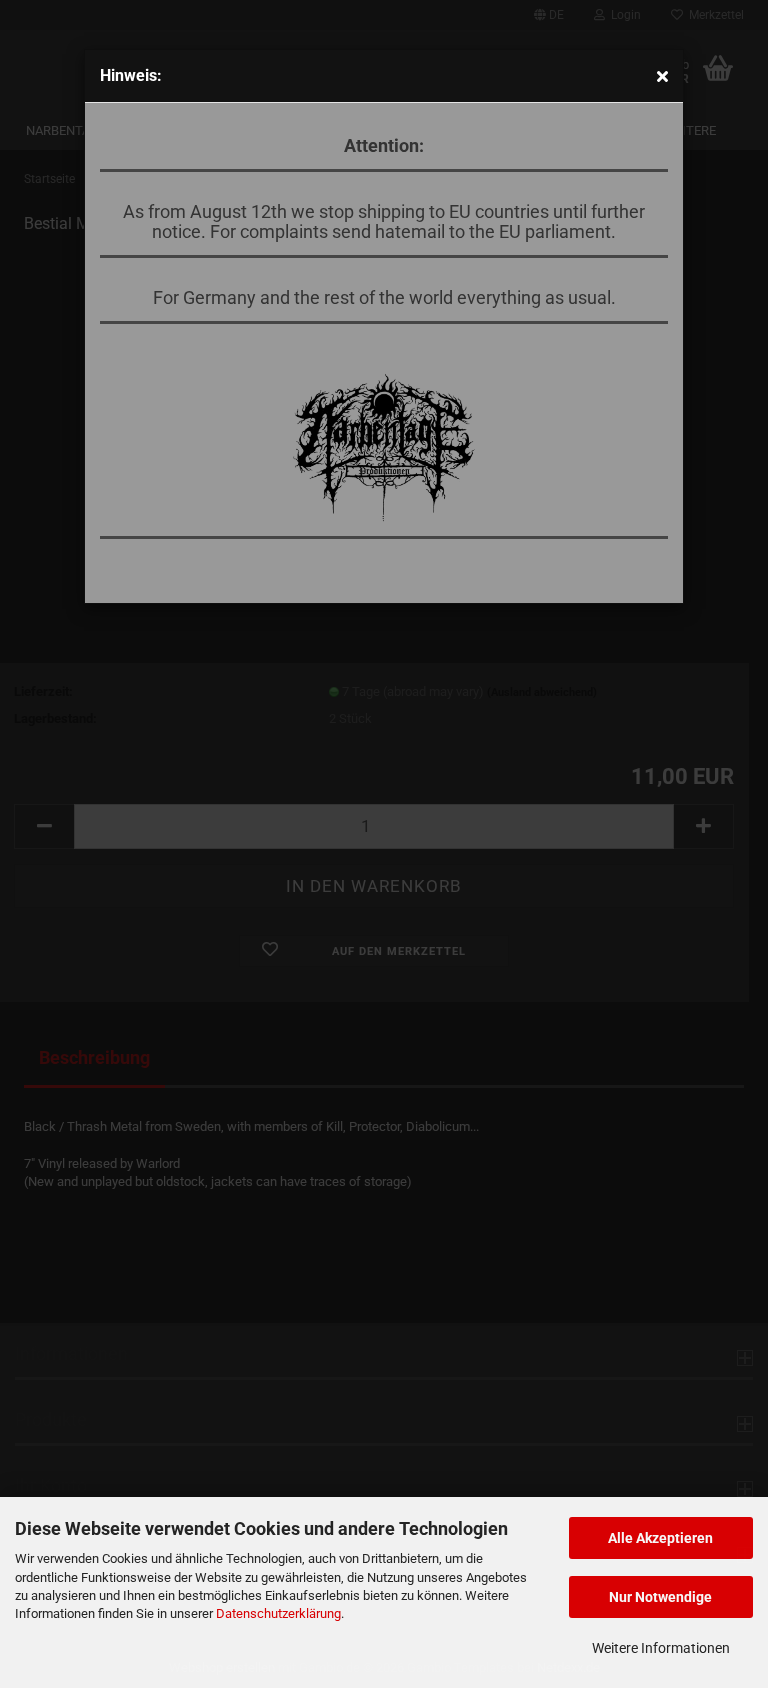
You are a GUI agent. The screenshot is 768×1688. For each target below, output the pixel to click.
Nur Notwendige (660, 1597)
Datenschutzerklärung (278, 1613)
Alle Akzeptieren (660, 1538)
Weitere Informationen (661, 1648)
